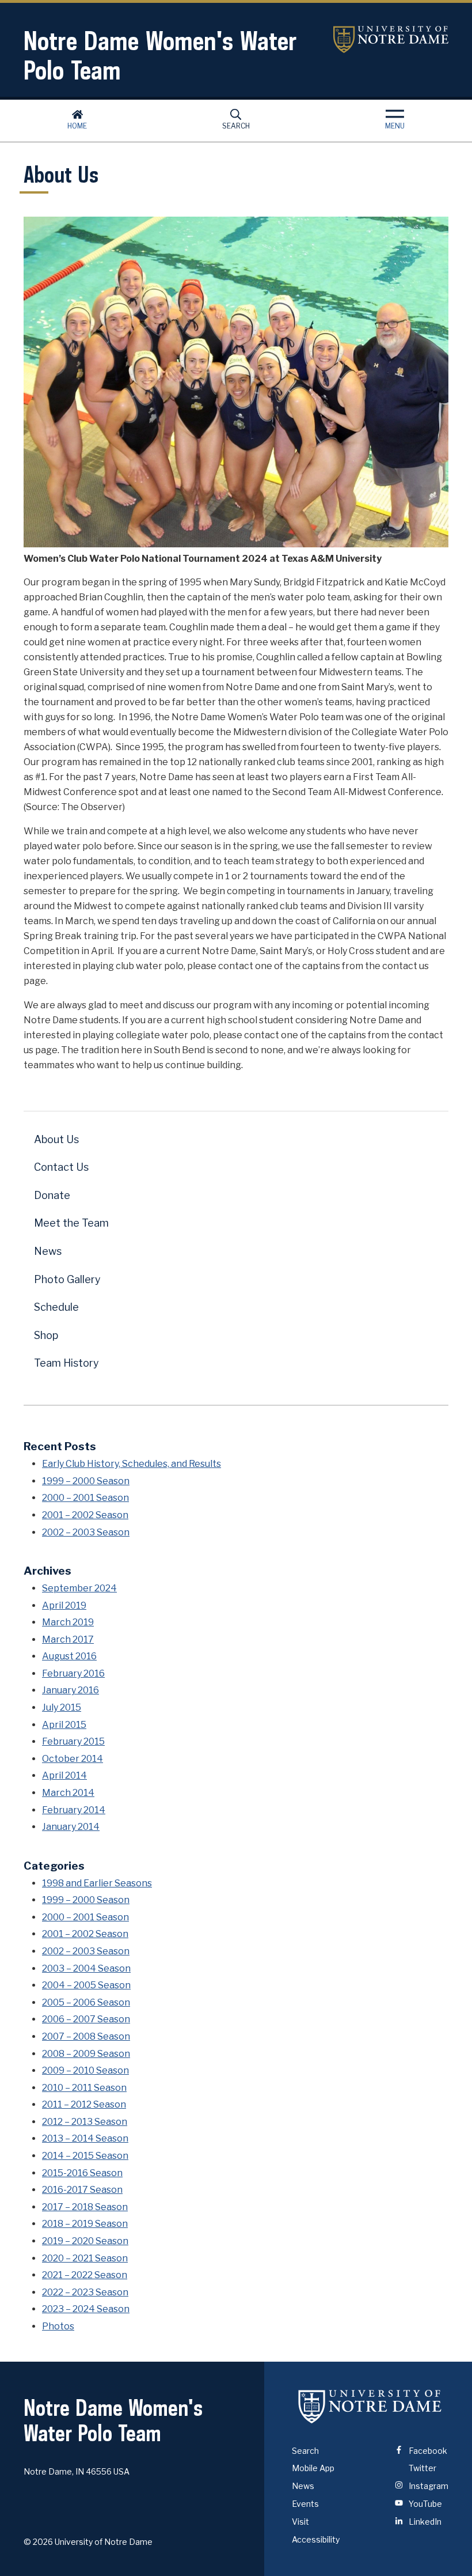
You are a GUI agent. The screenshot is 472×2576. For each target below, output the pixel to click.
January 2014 (71, 1827)
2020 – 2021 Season (85, 2258)
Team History (66, 1363)
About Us (56, 1139)
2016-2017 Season (82, 2190)
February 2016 (73, 1673)
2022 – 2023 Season (85, 2292)
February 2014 (74, 1810)
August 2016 (69, 1656)
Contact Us (61, 1167)
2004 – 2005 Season (86, 1985)
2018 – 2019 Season (85, 2224)
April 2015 (64, 1725)
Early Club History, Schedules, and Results (132, 1464)
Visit (300, 2522)
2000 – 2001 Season (85, 1498)
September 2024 (79, 1588)
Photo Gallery (67, 1279)
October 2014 (73, 1759)
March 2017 (68, 1639)
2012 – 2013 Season (85, 2122)
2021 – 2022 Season (85, 2275)
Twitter (422, 2468)
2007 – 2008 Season (86, 2036)
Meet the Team (71, 1223)
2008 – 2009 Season (86, 2054)
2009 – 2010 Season (85, 2070)
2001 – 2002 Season (85, 1515)
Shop (46, 1335)
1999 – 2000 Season (86, 1481)
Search (236, 126)
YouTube (425, 2504)
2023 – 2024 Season (86, 2309)
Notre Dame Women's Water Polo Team (160, 55)
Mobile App (313, 2468)
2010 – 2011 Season (84, 2088)
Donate (52, 1195)
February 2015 (73, 1741)
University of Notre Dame (391, 39)
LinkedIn (424, 2522)
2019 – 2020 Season (85, 2241)
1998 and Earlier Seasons (97, 1883)
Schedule (56, 1307)
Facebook (427, 2451)
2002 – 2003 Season (86, 1532)
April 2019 (64, 1605)
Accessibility (316, 2539)
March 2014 (68, 1793)
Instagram (428, 2486)
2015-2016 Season (82, 2173)
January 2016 (71, 1690)
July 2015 (62, 1707)
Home (77, 126)
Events (305, 2504)
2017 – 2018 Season (85, 2207)
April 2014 (64, 1775)
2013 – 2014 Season (85, 2138)
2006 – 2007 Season (86, 2019)
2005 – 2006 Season (86, 2002)
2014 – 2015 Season (85, 2156)
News (48, 1251)
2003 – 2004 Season (86, 1968)
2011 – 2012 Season (84, 2104)
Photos (58, 2326)
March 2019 (68, 1622)
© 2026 (38, 2542)
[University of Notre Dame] (370, 2407)
